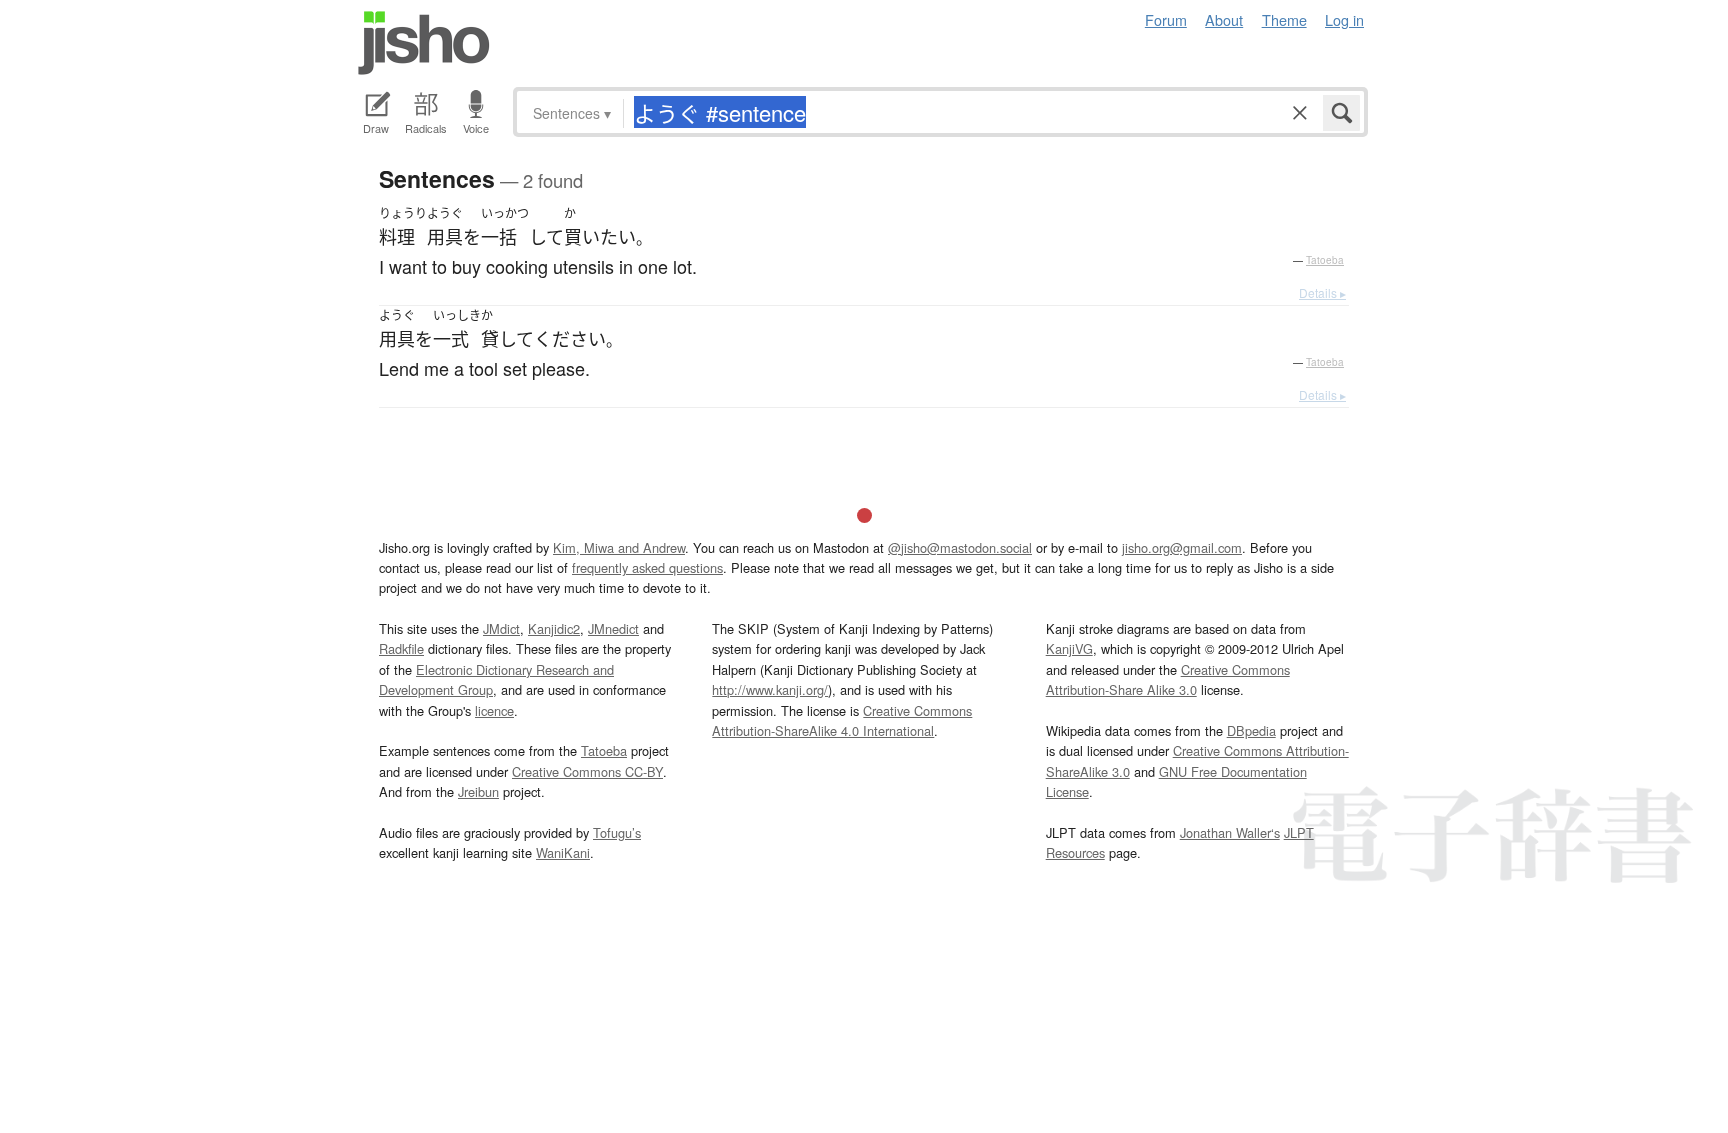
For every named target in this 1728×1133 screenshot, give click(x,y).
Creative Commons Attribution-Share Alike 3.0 (1168, 679)
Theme (1284, 19)
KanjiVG (1069, 648)
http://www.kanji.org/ (770, 689)
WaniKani (563, 852)
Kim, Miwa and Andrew (619, 547)
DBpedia (1251, 730)
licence (494, 710)
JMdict (501, 628)
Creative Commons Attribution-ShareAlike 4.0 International (842, 720)
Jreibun (478, 791)
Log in (1344, 19)
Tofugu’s (617, 832)
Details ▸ (1322, 292)
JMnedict (613, 628)
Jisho (424, 43)
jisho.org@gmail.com (1182, 547)
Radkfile (401, 648)
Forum (1166, 19)
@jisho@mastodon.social (960, 547)
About (1224, 19)
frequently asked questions (647, 567)
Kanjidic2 (554, 628)
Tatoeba (1325, 260)
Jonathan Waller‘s (1230, 832)
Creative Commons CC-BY (587, 771)
